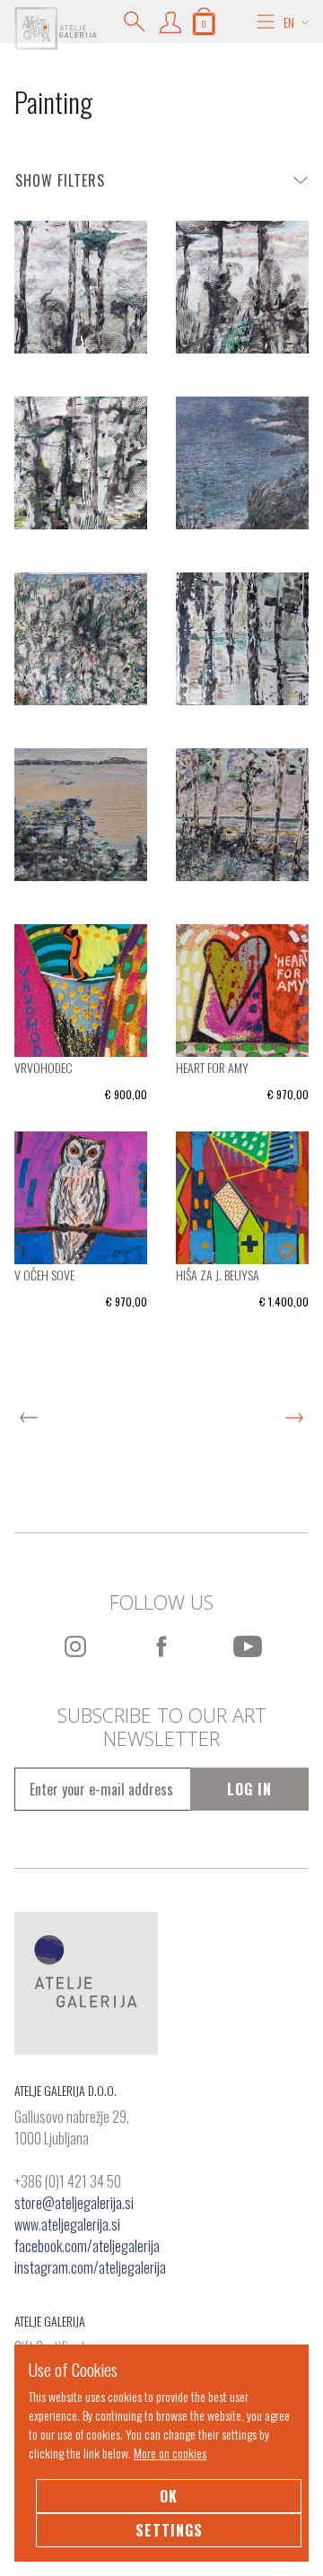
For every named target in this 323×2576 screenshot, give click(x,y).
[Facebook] (161, 1646)
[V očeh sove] (81, 1196)
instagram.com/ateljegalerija (90, 2267)
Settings (169, 2530)
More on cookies (170, 2453)
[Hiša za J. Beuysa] (242, 1196)
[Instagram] (75, 1646)
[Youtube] (248, 1646)
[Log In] (170, 22)
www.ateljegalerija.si (67, 2224)
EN (289, 22)
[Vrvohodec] (81, 989)
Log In (249, 1789)
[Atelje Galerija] (56, 29)
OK (169, 2496)
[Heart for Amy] (242, 989)
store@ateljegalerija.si (74, 2203)
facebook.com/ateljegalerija (87, 2246)
